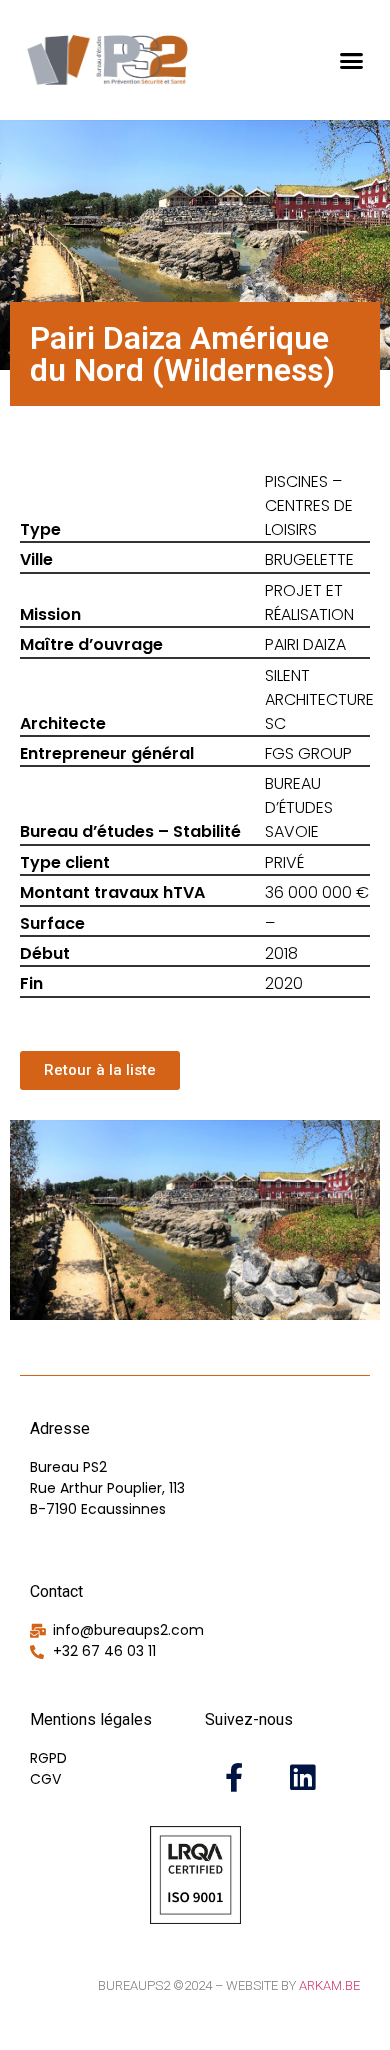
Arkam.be (329, 1985)
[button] (352, 60)
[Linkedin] (302, 1777)
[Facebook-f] (234, 1777)
